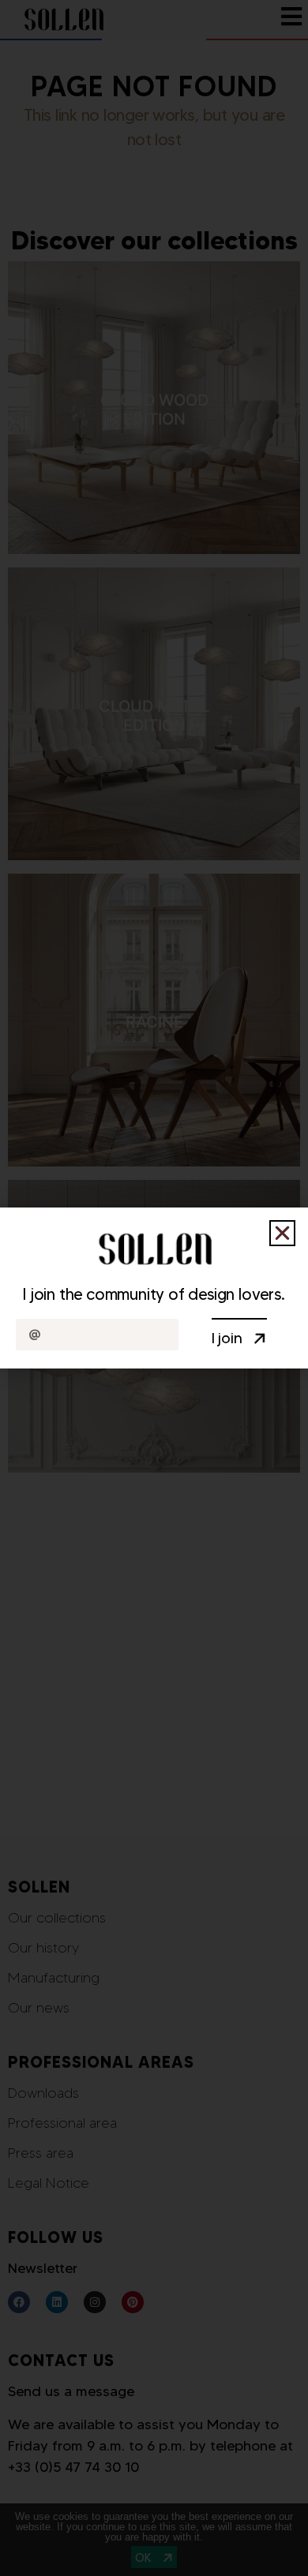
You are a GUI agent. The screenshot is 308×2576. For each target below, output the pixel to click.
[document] (154, 1288)
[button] (282, 1233)
